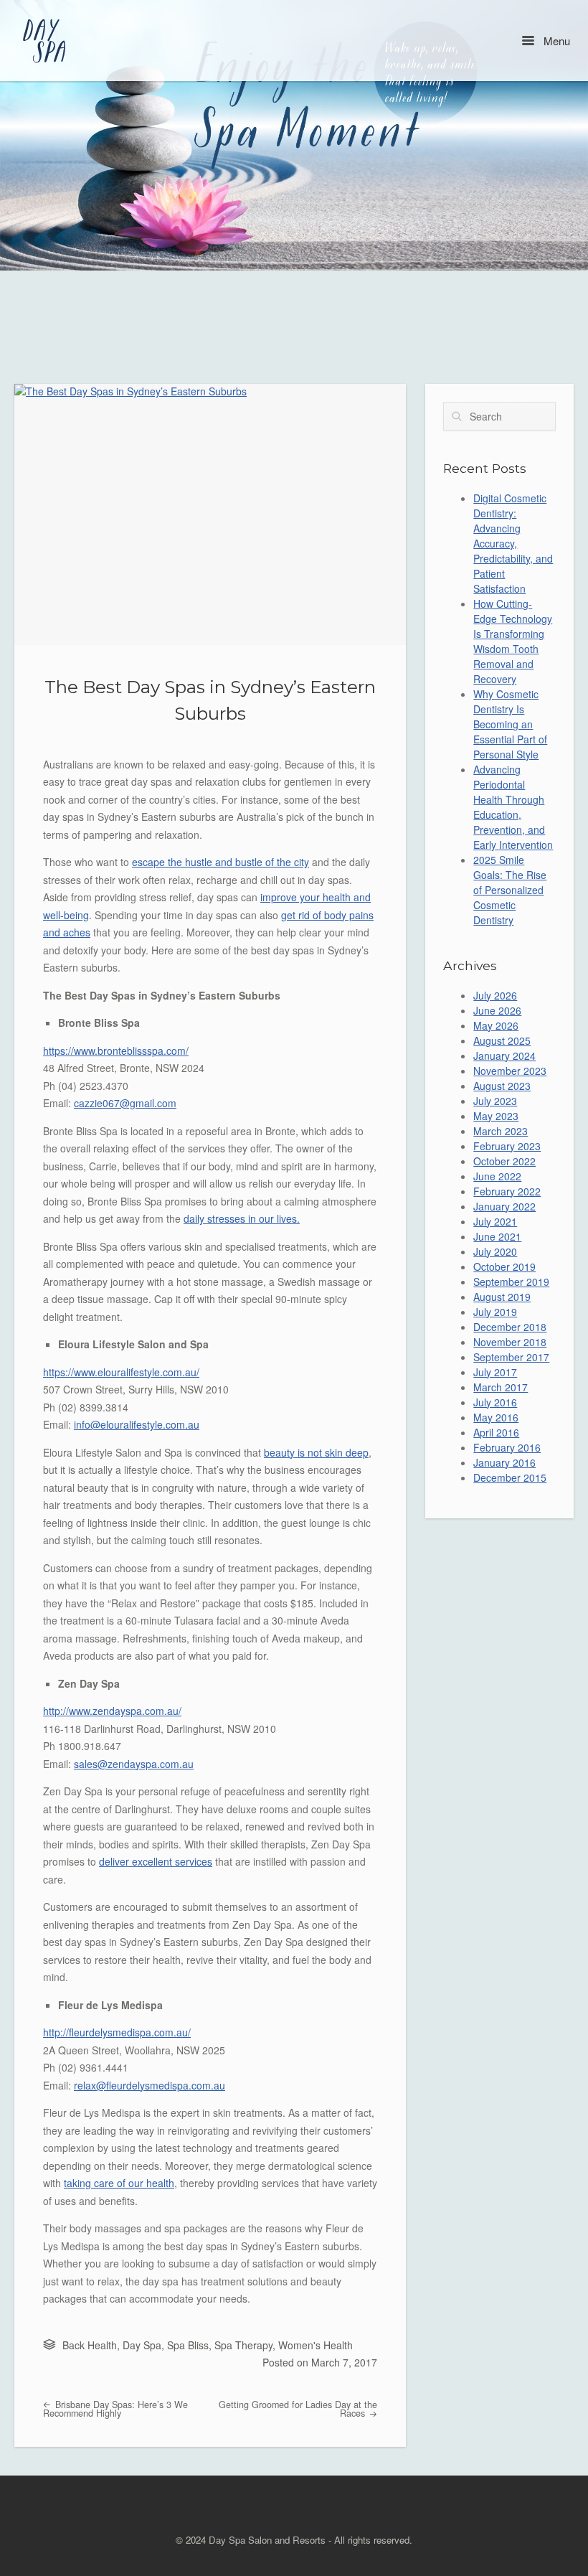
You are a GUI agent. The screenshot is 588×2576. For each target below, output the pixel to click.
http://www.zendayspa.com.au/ (112, 1711)
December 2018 (510, 1327)
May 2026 (496, 1025)
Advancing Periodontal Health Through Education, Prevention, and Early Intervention (513, 807)
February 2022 (507, 1191)
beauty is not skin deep (316, 1452)
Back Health (90, 2345)
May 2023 (496, 1116)
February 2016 (507, 1447)
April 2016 (496, 1432)
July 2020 (495, 1251)
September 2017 (511, 1357)
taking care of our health (119, 2183)
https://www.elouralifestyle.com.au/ (121, 1372)
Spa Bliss (188, 2345)
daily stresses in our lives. (242, 1218)
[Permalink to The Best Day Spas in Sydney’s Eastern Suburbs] (210, 514)
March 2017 (501, 1387)
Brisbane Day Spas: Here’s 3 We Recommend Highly (115, 2409)
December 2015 (510, 1477)
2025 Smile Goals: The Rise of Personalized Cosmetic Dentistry (510, 890)
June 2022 (497, 1176)
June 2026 (497, 1010)
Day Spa (142, 2345)
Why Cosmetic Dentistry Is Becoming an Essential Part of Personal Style (510, 724)
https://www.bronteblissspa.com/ (116, 1050)
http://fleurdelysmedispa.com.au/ (117, 2032)
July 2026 (495, 995)
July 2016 (495, 1402)
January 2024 (504, 1056)
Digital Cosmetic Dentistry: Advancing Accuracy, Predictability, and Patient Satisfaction (513, 543)
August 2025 (502, 1040)
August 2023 (502, 1086)
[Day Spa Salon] (46, 41)
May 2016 (496, 1417)
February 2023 (507, 1146)
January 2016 (504, 1462)
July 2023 (495, 1101)
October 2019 (504, 1266)
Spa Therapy (243, 2345)
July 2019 (495, 1312)
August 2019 (502, 1297)
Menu (555, 41)
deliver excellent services (156, 1861)
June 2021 (497, 1236)
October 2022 (504, 1161)
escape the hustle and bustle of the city (220, 862)
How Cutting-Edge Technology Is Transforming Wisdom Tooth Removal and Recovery (513, 641)
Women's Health (316, 2345)
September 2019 (511, 1282)
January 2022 (504, 1206)
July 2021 (495, 1221)
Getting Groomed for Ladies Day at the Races (298, 2409)
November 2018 (510, 1342)
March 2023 (501, 1131)
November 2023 (510, 1071)
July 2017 (495, 1372)
